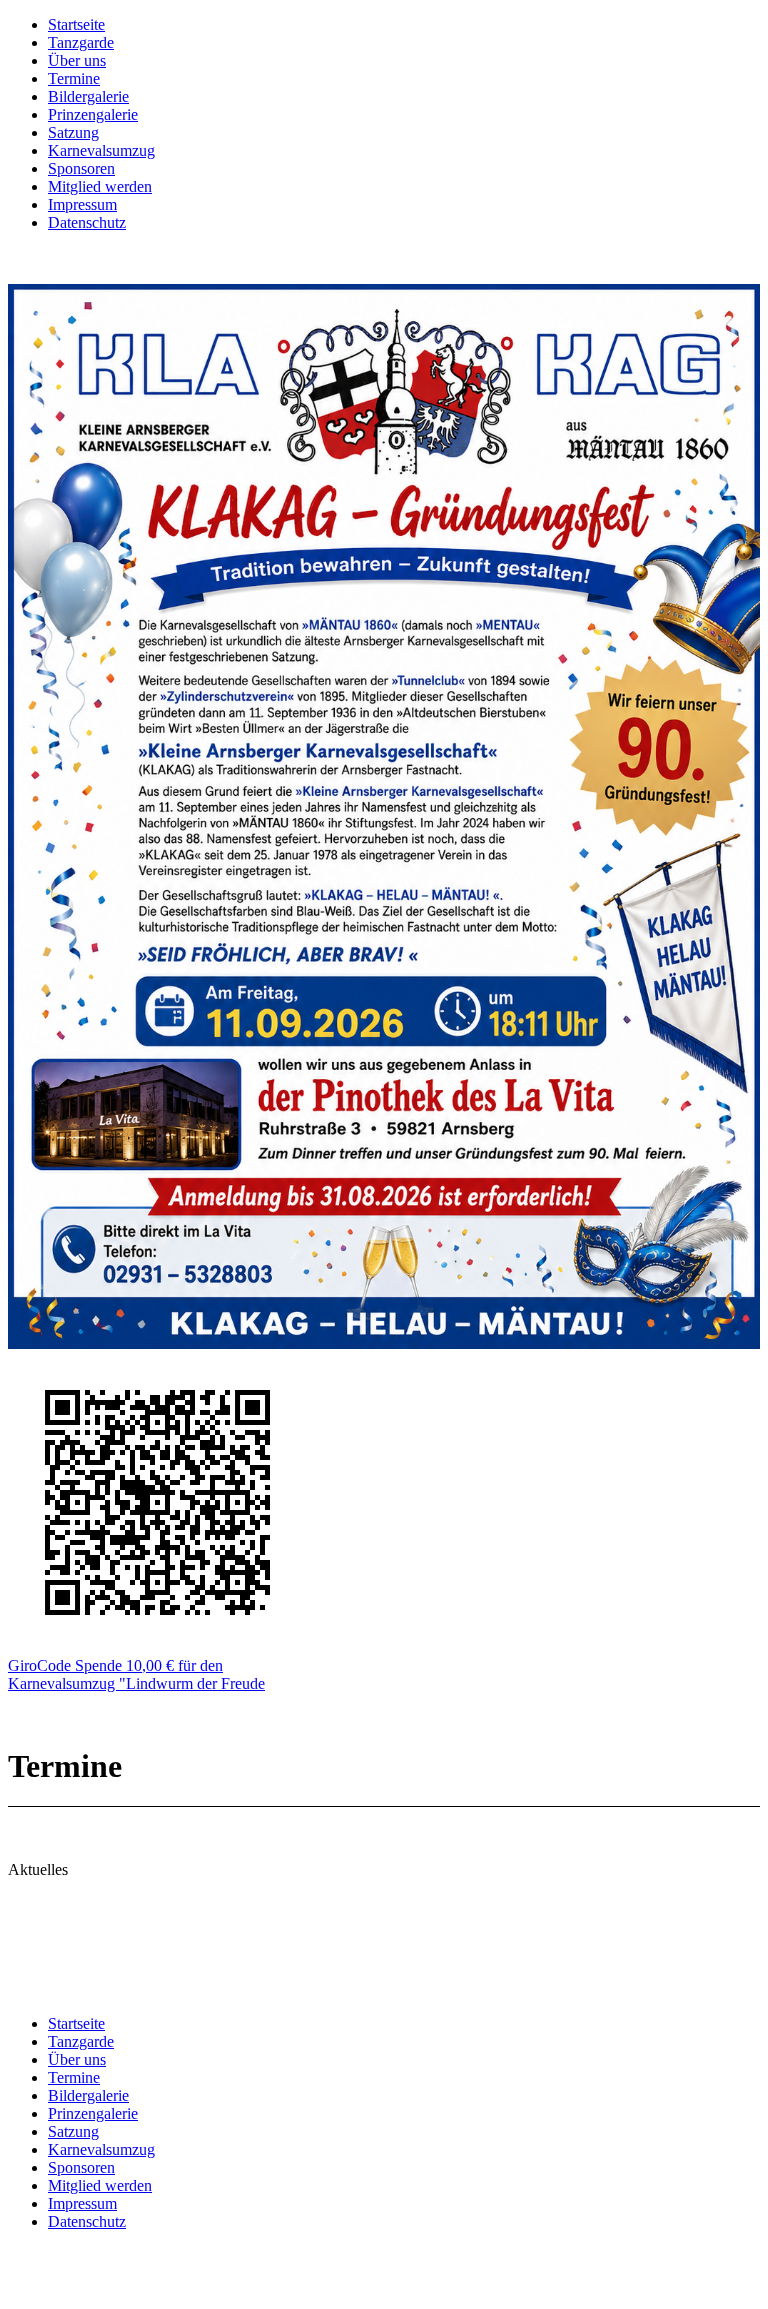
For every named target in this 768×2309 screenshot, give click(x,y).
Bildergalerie (88, 96)
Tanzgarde (81, 42)
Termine (74, 78)
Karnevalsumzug (101, 150)
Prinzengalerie (93, 114)
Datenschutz (87, 222)
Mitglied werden (100, 186)
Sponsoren (81, 168)
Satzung (73, 132)
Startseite (76, 24)
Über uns (77, 60)
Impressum (82, 204)
